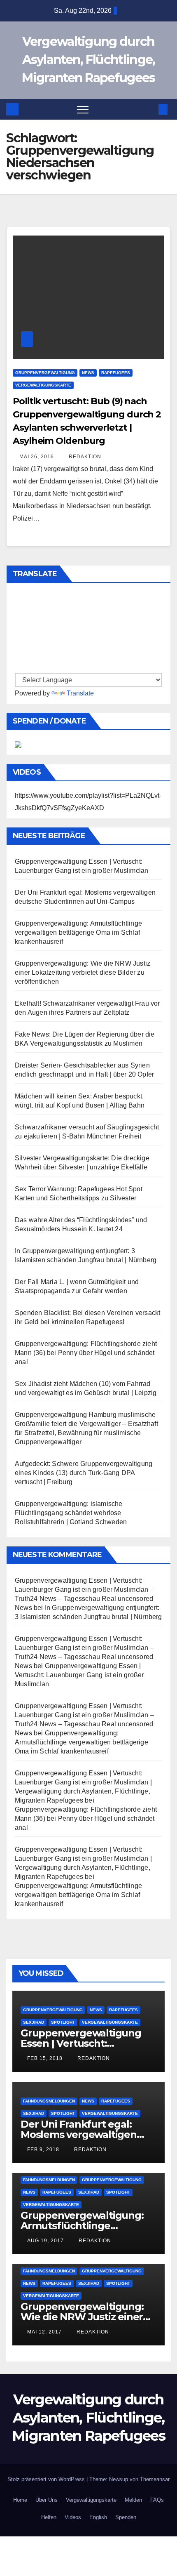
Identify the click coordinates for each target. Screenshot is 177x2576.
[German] (19, 613)
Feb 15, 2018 (45, 2058)
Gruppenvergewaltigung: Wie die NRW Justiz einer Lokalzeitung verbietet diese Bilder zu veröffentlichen (83, 972)
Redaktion (84, 457)
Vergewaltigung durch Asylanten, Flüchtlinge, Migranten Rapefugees (88, 60)
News (88, 373)
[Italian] (19, 640)
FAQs (157, 2500)
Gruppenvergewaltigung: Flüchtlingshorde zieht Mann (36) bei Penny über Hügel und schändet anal (86, 1353)
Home (20, 2500)
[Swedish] (19, 622)
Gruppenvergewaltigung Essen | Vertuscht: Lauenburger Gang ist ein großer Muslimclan (79, 1675)
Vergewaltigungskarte (43, 385)
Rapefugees (116, 373)
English (98, 2517)
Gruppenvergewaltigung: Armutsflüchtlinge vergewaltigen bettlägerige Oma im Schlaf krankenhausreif (78, 932)
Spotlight (63, 2022)
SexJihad (34, 2022)
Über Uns (47, 2500)
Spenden (126, 2517)
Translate (80, 693)
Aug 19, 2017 (45, 2241)
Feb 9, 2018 (43, 2149)
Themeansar (155, 2479)
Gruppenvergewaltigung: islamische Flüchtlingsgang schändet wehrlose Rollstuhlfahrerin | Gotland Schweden (71, 1513)
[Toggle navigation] (83, 109)
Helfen (49, 2517)
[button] (149, 109)
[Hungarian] (19, 649)
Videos (73, 2517)
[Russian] (19, 631)
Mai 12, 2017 (44, 2332)
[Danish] (19, 667)
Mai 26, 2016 (37, 457)
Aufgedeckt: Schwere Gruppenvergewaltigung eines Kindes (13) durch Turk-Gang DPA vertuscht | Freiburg (84, 1473)
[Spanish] (19, 603)
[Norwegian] (19, 658)
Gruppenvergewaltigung (45, 373)
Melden (133, 2500)
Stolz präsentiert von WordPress (47, 2479)
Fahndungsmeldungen (49, 2101)
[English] (19, 594)
